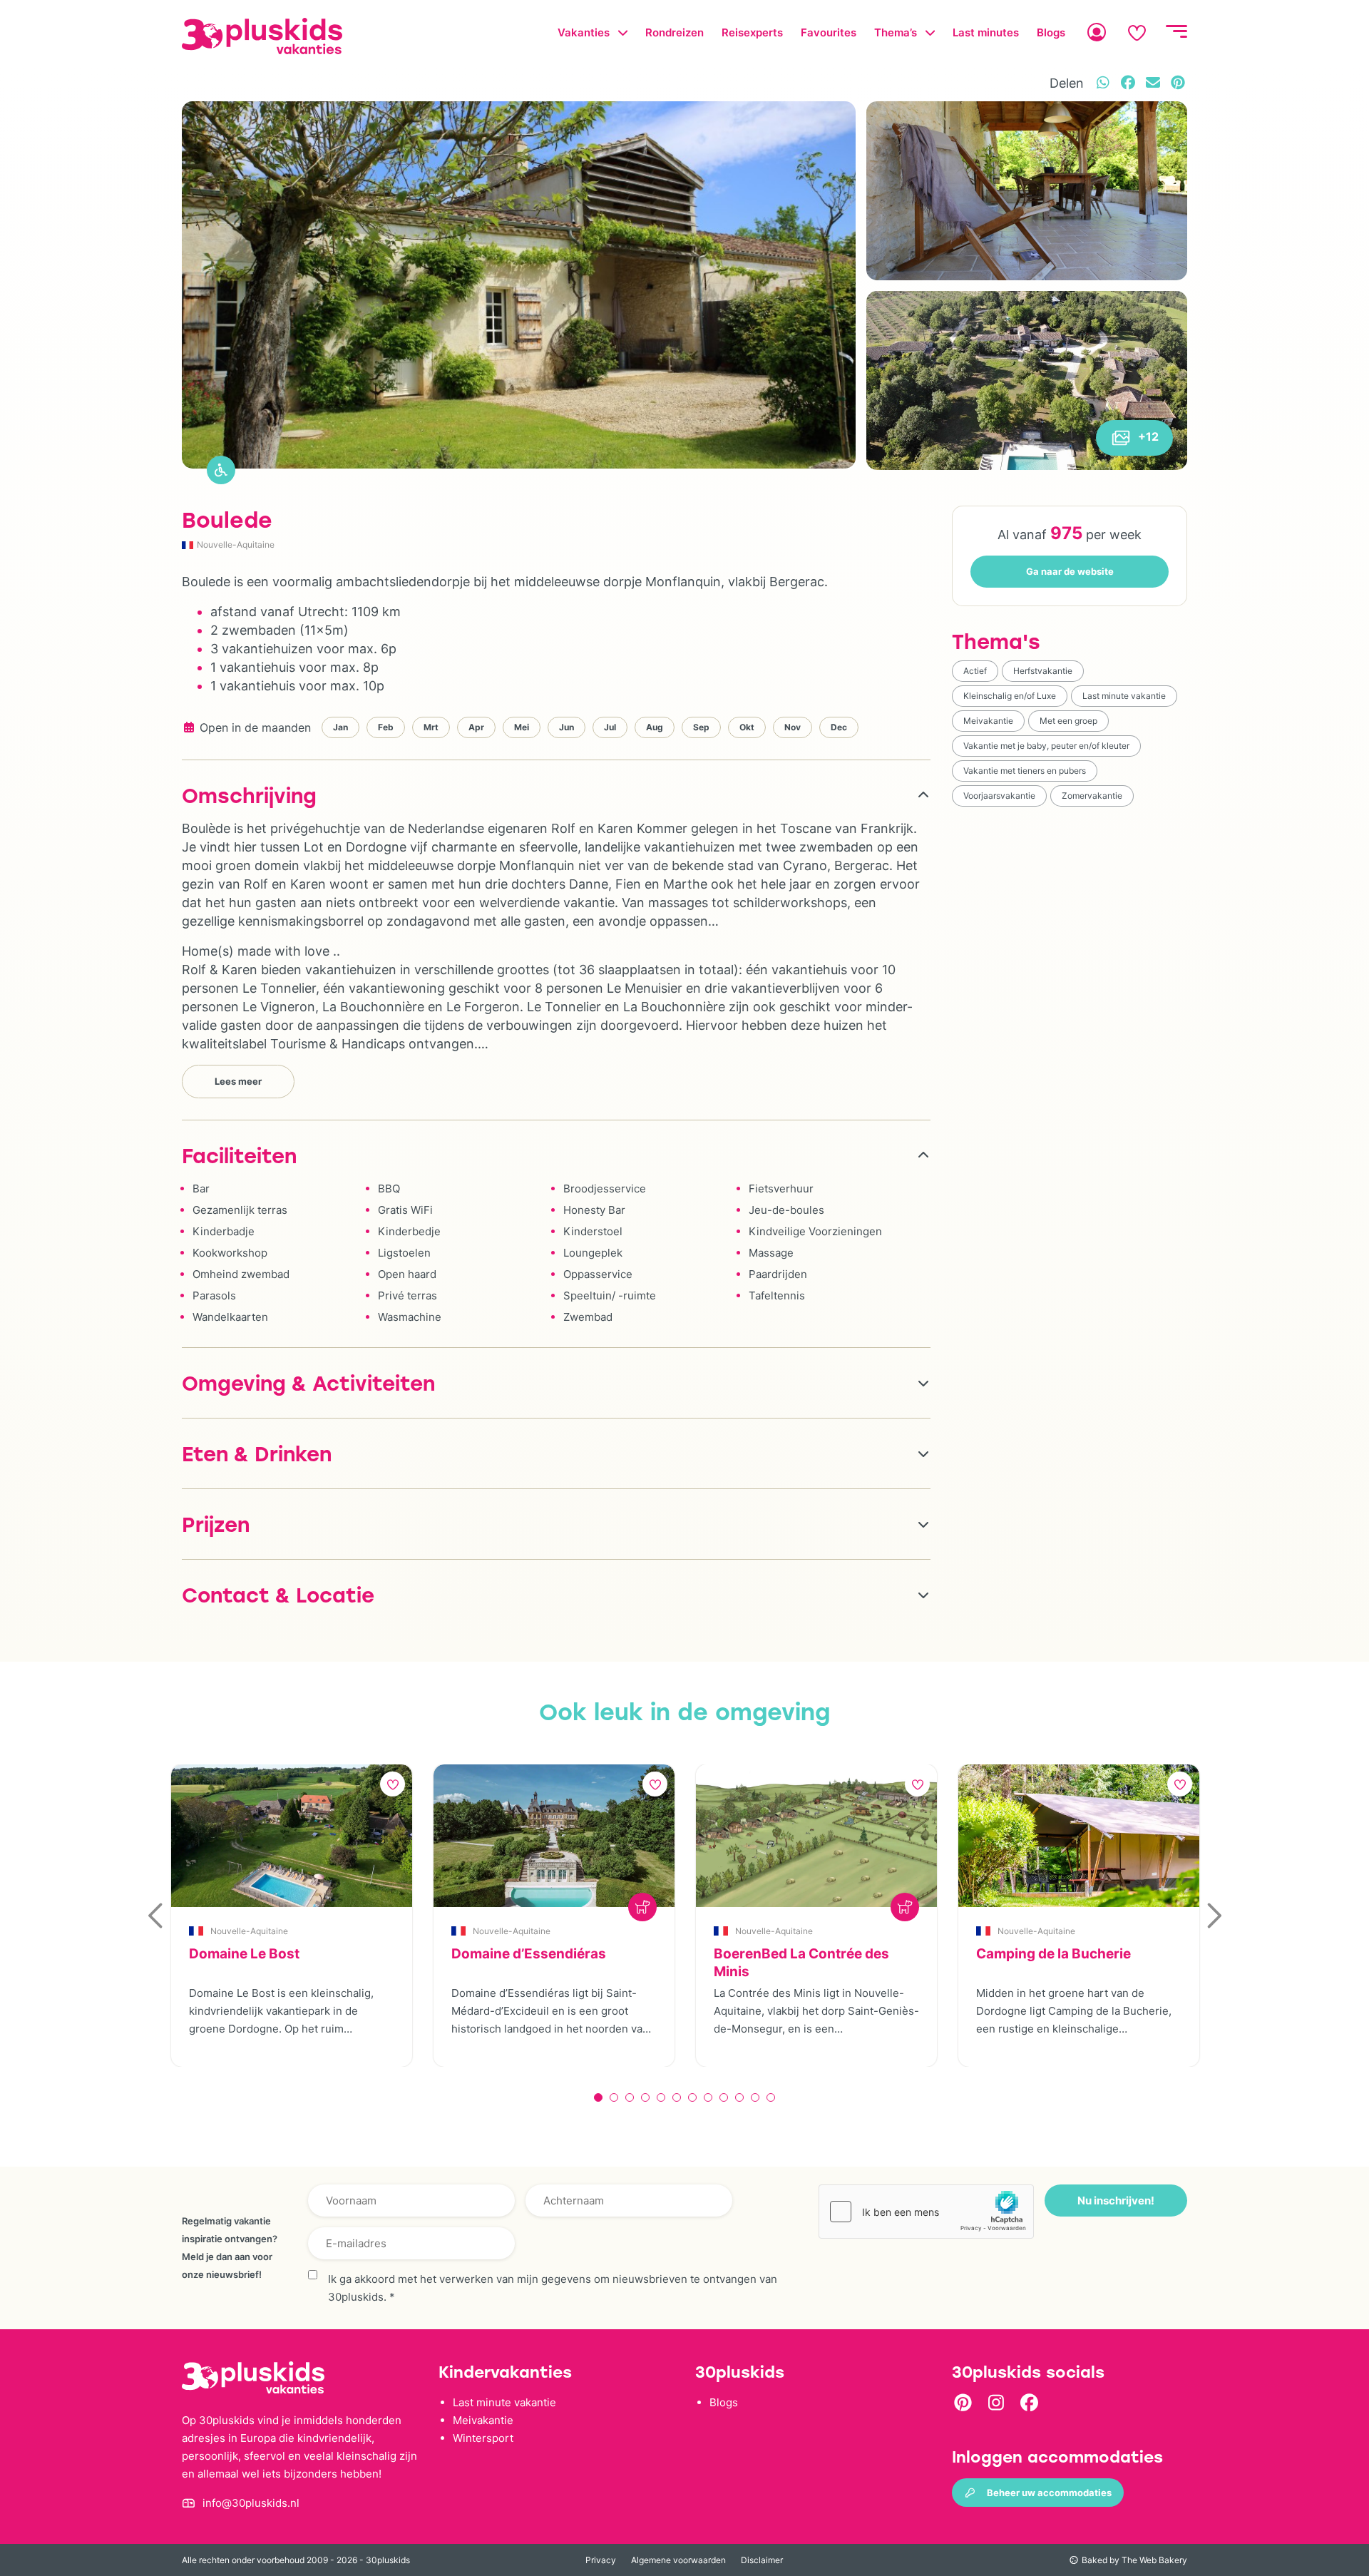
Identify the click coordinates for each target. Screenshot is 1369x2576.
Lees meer (238, 1081)
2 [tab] (614, 2097)
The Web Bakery (1154, 2560)
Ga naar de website (1070, 571)
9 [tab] (724, 2097)
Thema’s (896, 32)
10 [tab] (739, 2097)
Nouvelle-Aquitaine (236, 545)
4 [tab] (645, 2097)
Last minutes (986, 32)
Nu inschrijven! (1116, 2201)
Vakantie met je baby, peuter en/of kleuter (1046, 746)
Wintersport (483, 2438)
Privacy (601, 2560)
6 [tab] (677, 2097)
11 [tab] (755, 2097)
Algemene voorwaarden (678, 2560)
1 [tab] (598, 2097)
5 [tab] (661, 2097)
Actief (975, 671)
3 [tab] (630, 2097)
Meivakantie (988, 721)
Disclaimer (762, 2560)
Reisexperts (752, 32)
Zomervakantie (1092, 796)
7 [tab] (692, 2097)
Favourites (829, 32)
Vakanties (584, 32)
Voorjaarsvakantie (999, 796)
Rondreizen (675, 32)
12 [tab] (771, 2097)
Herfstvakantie (1043, 671)
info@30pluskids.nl (251, 2503)
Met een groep (1068, 721)
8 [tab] (708, 2097)
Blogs (1051, 32)
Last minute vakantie (1124, 696)
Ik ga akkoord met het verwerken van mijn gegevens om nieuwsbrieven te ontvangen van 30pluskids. (553, 2288)
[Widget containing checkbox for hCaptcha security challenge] (926, 2212)
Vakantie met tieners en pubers (1025, 771)
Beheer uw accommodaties (1049, 2493)
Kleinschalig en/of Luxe (1010, 696)
